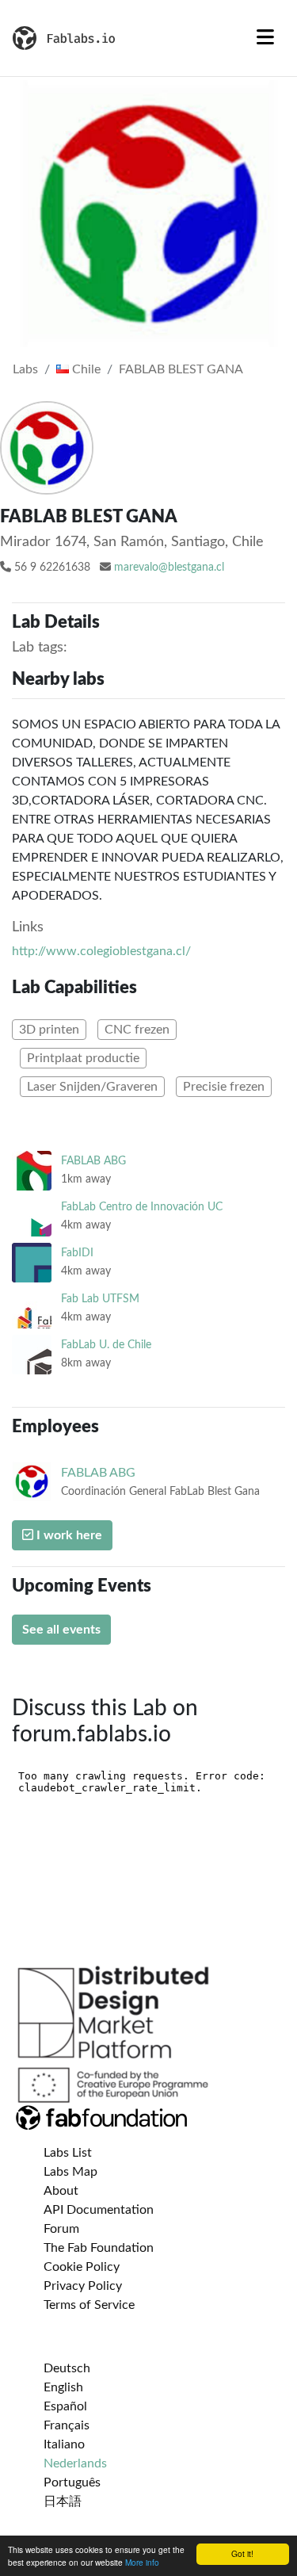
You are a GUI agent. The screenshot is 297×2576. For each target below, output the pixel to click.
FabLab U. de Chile (106, 1345)
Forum (61, 2229)
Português (72, 2482)
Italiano (64, 2444)
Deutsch (67, 2368)
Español (65, 2406)
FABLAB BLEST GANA (181, 369)
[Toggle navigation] (265, 38)
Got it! (242, 2553)
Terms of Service (89, 2305)
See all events (61, 1630)
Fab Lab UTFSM (100, 1299)
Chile (85, 369)
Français (67, 2425)
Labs (25, 369)
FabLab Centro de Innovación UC (142, 1207)
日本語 (63, 2501)
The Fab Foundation (99, 2248)
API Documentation (99, 2210)
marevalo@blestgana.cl (169, 568)
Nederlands (75, 2463)
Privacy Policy (83, 2286)
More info (142, 2562)
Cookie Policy (82, 2267)
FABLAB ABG (93, 1161)
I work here (68, 1535)
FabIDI (77, 1253)
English (63, 2387)
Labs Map (70, 2172)
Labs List (68, 2153)
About (61, 2191)
